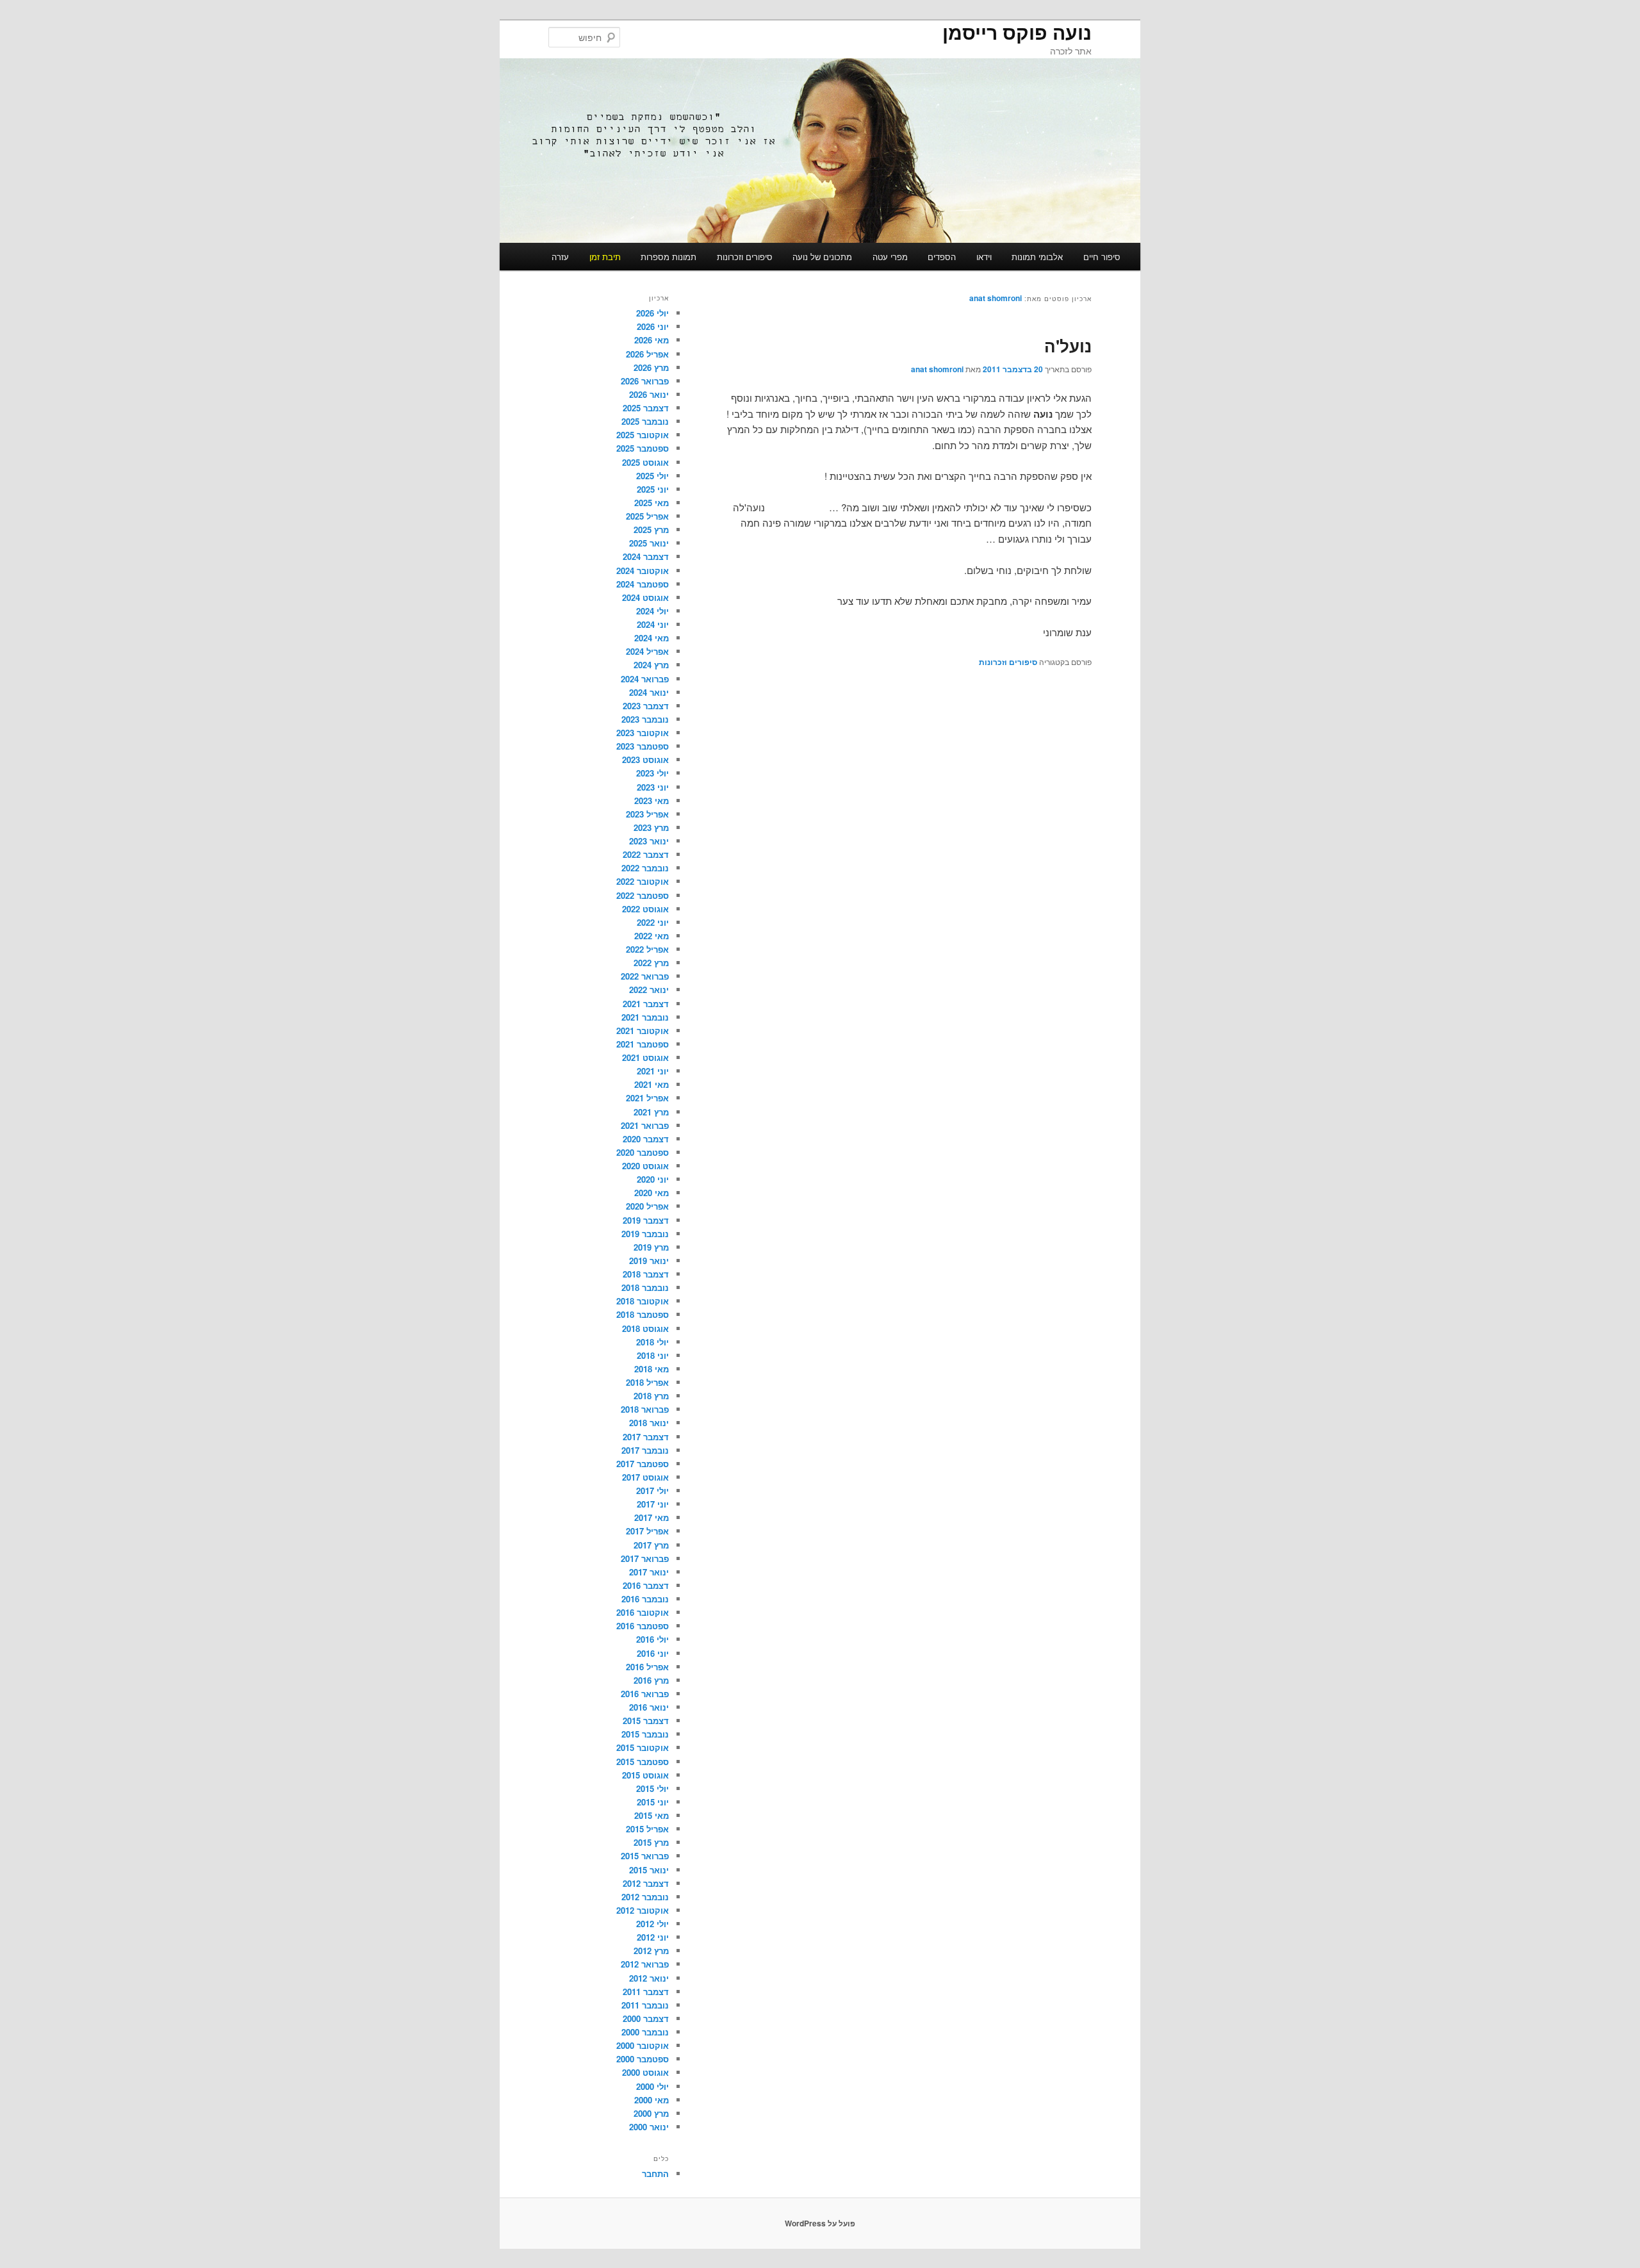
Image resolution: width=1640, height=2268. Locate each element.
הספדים (942, 257)
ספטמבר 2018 (643, 1314)
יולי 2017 (652, 1491)
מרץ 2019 (651, 1247)
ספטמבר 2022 (643, 895)
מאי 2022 (652, 936)
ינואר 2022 (649, 990)
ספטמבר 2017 (643, 1464)
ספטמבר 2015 (643, 1762)
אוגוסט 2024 (645, 597)
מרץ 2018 (651, 1396)
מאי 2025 (652, 503)
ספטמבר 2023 (643, 746)
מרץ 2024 (651, 665)
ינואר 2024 (649, 692)
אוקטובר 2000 (643, 2045)
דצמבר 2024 (646, 556)
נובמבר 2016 (645, 1599)
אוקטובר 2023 (643, 733)
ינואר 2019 (649, 1261)
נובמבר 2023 (645, 719)
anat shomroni (996, 298)
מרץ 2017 (651, 1545)
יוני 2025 (653, 489)
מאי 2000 (652, 2100)
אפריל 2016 (647, 1667)
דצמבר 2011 (646, 1992)
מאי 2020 (652, 1193)
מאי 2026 (652, 340)
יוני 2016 (653, 1653)
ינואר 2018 (649, 1423)
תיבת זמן (605, 257)
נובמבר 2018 (645, 1287)
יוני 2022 (653, 922)
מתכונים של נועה (822, 257)
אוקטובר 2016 (643, 1612)
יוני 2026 (653, 326)
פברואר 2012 (645, 1964)
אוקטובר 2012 (643, 1910)
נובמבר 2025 (645, 421)
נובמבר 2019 (645, 1234)
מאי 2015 (652, 1815)
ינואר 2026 (649, 394)
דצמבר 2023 (646, 706)
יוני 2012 (653, 1937)
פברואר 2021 (645, 1125)
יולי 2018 (652, 1342)
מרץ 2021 (651, 1112)
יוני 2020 (653, 1179)
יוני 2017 (653, 1504)
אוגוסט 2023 (645, 760)
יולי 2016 (652, 1639)
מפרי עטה (890, 257)
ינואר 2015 (649, 1870)
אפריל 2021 (647, 1098)
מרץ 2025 (651, 530)
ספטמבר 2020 (643, 1152)
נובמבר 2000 (645, 2032)
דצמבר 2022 (646, 854)
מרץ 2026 (651, 367)
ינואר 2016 (649, 1707)
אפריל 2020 (647, 1206)
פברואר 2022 (645, 976)
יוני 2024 (653, 624)
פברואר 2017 (645, 1558)
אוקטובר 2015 (643, 1747)
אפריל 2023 (647, 814)
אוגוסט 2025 (645, 462)
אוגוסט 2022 (645, 909)
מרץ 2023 (651, 827)
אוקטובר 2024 (643, 571)
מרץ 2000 (651, 2113)
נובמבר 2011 (645, 2005)
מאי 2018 (652, 1369)
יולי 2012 (652, 1924)
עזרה (560, 257)
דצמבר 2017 (646, 1437)
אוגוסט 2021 (645, 1057)
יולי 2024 (652, 611)
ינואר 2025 (649, 543)
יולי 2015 (652, 1788)
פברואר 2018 (645, 1409)
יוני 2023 (653, 787)
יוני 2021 (653, 1071)
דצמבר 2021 (646, 1004)
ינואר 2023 (649, 841)
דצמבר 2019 (646, 1220)
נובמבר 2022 (645, 868)
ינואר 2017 (649, 1572)
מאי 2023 (652, 801)
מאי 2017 (652, 1517)
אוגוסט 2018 (645, 1328)
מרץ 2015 (651, 1842)
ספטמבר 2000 (643, 2059)
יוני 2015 (653, 1802)
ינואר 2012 (649, 1978)
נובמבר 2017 (645, 1450)
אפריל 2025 (647, 516)
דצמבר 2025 (646, 408)
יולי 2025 (652, 476)
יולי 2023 (652, 773)
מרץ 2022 (651, 963)
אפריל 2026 (647, 354)
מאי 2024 (652, 638)
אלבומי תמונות (1037, 257)
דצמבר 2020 (646, 1139)
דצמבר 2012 (646, 1883)
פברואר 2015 (645, 1856)
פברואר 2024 (645, 679)
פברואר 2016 (645, 1694)
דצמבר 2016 (646, 1585)
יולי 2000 (652, 2086)
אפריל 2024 (647, 651)
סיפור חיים (1102, 257)
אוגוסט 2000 (645, 2072)
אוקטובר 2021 (643, 1031)
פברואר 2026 (645, 381)
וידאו (984, 257)
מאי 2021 (652, 1084)
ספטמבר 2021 (643, 1044)
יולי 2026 (652, 313)
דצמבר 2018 (646, 1274)
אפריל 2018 (647, 1382)
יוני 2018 (653, 1355)
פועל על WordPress (820, 2223)
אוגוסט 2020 (645, 1166)
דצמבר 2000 (646, 2018)
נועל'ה (1068, 346)
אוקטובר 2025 (643, 435)
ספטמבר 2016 (643, 1626)
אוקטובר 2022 (643, 881)
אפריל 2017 (647, 1531)
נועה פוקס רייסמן (1017, 32)
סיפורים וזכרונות (745, 257)
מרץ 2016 (651, 1680)
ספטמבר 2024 (643, 584)
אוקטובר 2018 (643, 1301)
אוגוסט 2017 (645, 1477)
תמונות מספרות (668, 257)
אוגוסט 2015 (645, 1775)
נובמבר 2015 (645, 1734)
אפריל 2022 (647, 949)
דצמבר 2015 (646, 1721)
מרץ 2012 (651, 1951)
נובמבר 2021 (645, 1017)
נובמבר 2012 (645, 1897)
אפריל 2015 (647, 1829)
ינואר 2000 (649, 2127)
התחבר (655, 2173)
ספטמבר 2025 (643, 448)
